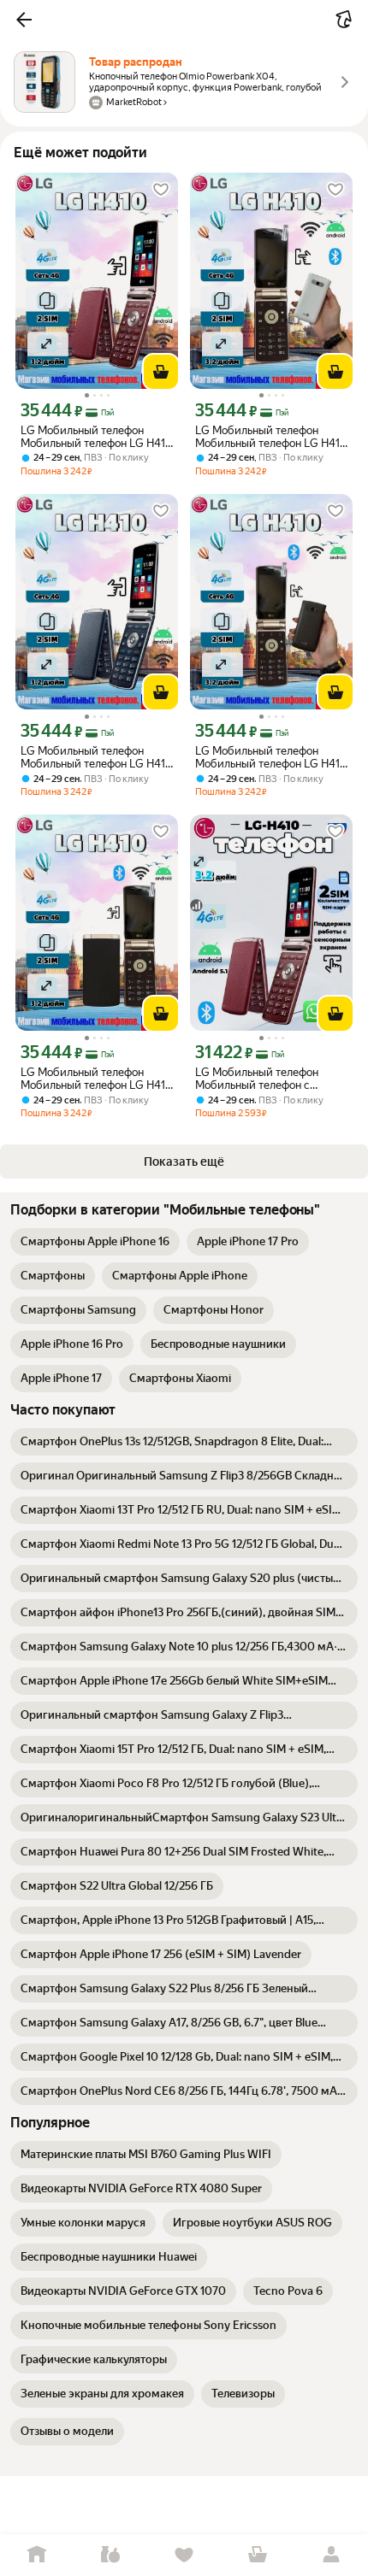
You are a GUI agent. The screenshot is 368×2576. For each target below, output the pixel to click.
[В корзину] (161, 372)
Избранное (184, 2555)
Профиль (331, 2555)
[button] (24, 20)
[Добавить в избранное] (161, 190)
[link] (95, 1242)
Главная (37, 2555)
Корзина (258, 2555)
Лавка (110, 2555)
